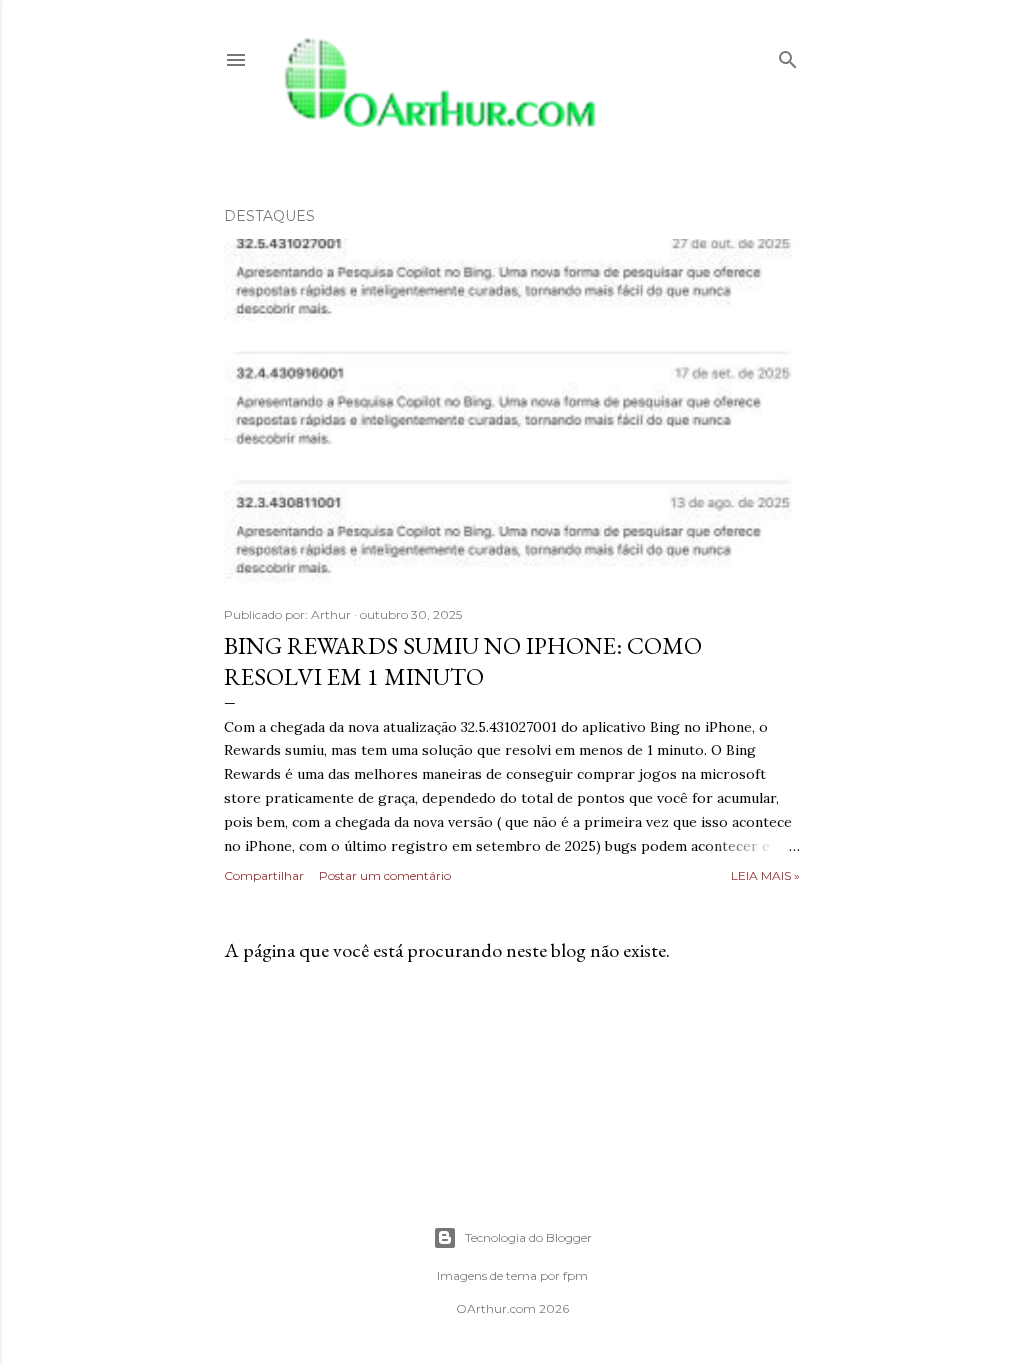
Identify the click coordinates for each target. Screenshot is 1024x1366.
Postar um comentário (385, 875)
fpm (575, 1275)
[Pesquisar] (788, 55)
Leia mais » (765, 875)
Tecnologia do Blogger (528, 1237)
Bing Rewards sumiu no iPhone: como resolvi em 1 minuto (463, 661)
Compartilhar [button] (264, 875)
